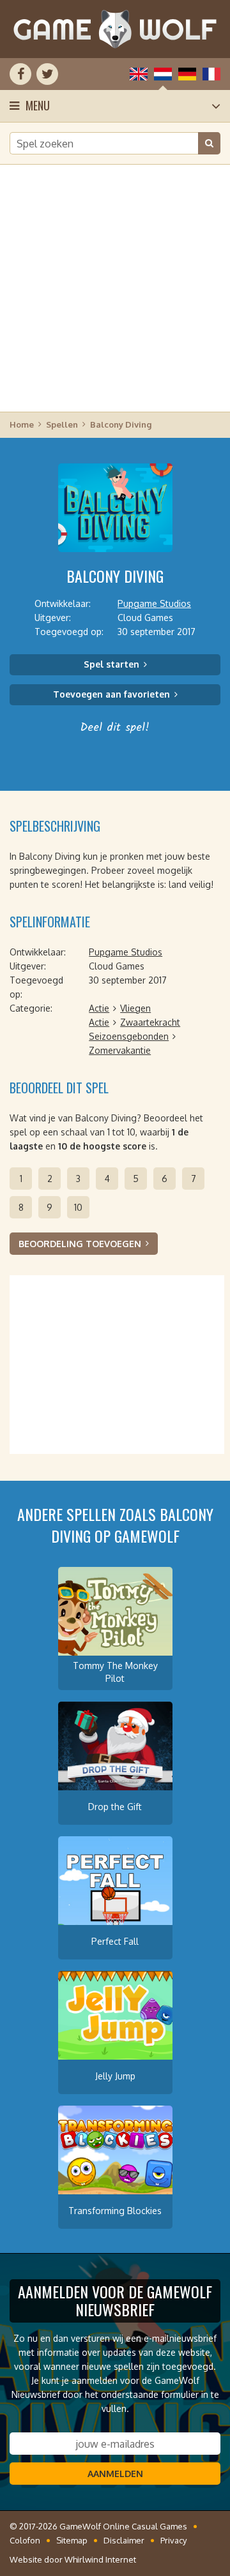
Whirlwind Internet (100, 2559)
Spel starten (111, 664)
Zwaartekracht (150, 1022)
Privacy (173, 2540)
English (139, 74)
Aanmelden (115, 2474)
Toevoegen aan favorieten (111, 694)
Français (211, 74)
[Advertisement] (115, 287)
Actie (99, 1008)
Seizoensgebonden (129, 1036)
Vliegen (135, 1008)
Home (22, 424)
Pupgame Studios (154, 603)
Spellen (62, 424)
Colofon (25, 2540)
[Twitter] (47, 74)
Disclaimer (124, 2540)
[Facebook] (20, 74)
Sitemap (72, 2540)
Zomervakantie (120, 1050)
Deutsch (187, 74)
